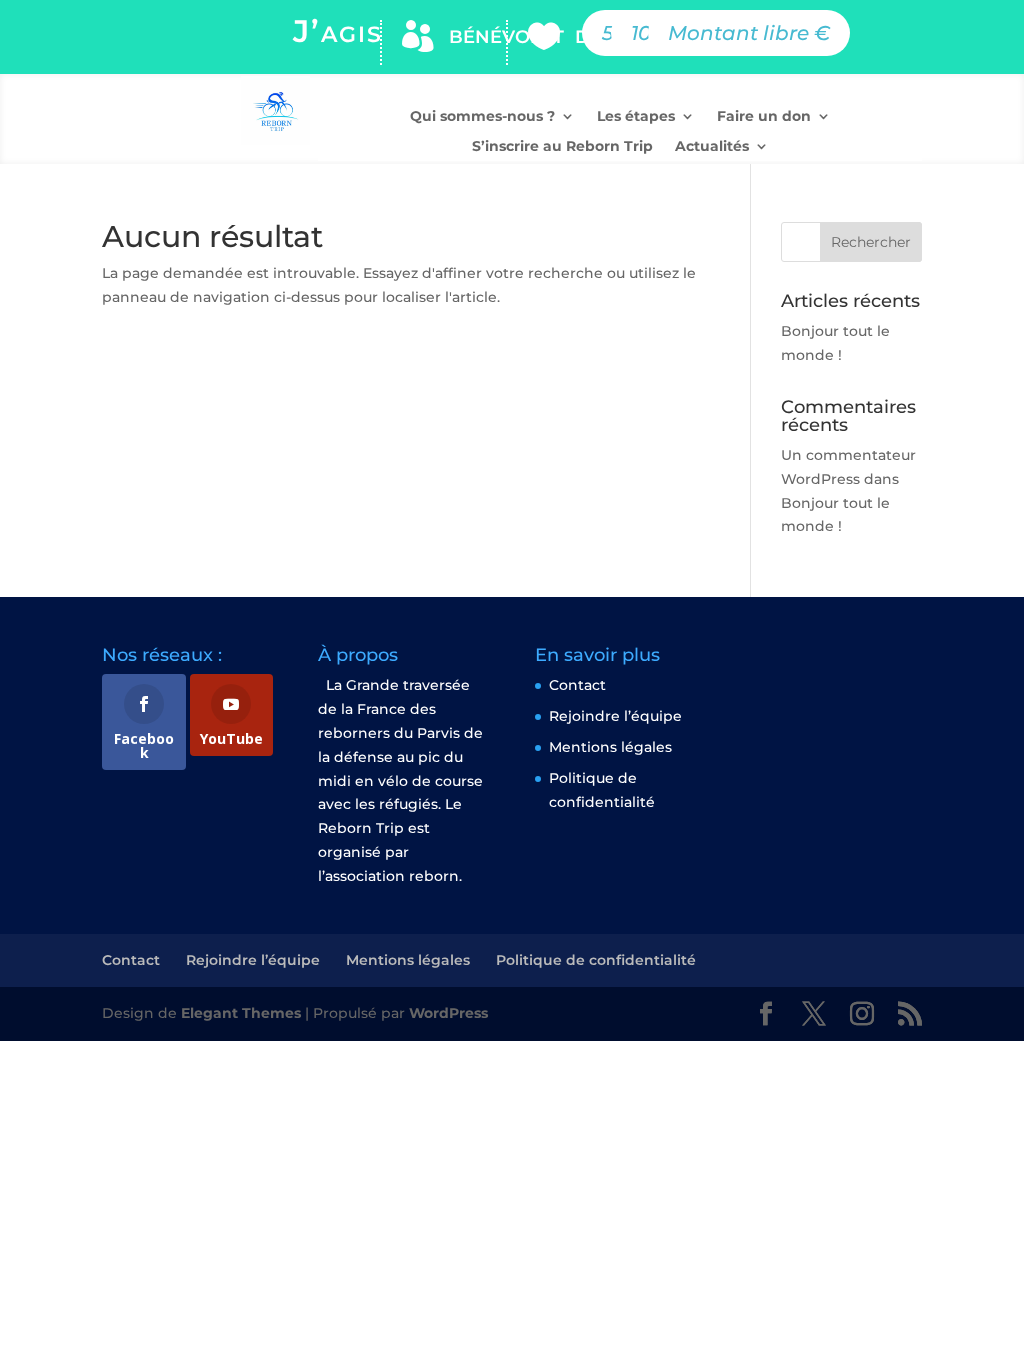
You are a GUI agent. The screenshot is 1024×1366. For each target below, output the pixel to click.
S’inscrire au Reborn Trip (562, 147)
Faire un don (764, 117)
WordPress (448, 1013)
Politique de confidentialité (596, 960)
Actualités (712, 147)
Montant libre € (749, 33)
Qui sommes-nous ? (482, 117)
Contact (577, 685)
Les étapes (636, 117)
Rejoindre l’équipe (615, 716)
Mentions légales (610, 747)
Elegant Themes (241, 1013)
